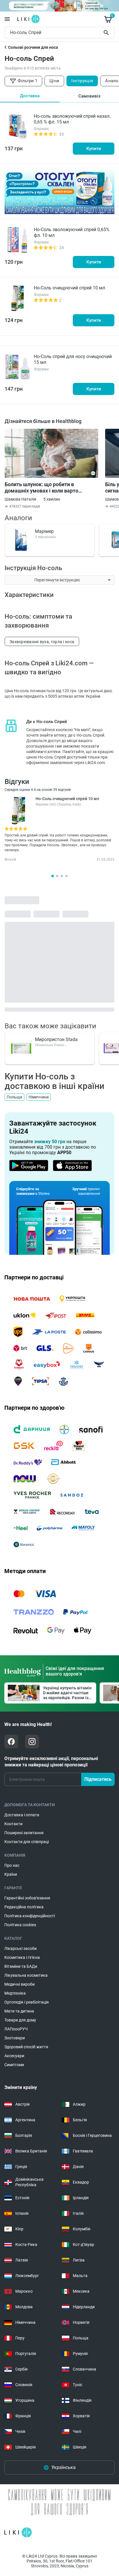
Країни (11, 1874)
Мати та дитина (19, 2011)
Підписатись (98, 1779)
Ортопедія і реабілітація (27, 2002)
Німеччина (39, 1097)
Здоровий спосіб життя (26, 2047)
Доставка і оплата (22, 1815)
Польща (14, 1097)
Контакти (13, 1824)
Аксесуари (14, 2056)
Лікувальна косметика (26, 1975)
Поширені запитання (24, 1833)
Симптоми (14, 2065)
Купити (94, 149)
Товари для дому (20, 2020)
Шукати (107, 33)
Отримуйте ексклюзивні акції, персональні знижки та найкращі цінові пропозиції (51, 1762)
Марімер (44, 531)
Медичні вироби (19, 1984)
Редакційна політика (24, 1907)
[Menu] (7, 19)
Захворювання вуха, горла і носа (42, 642)
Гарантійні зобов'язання (27, 1898)
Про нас (12, 1865)
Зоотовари (15, 2038)
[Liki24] (18, 2532)
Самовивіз (89, 96)
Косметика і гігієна (22, 1957)
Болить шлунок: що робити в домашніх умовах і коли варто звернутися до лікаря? (41, 488)
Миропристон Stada (56, 1039)
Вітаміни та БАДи (21, 1966)
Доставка (30, 96)
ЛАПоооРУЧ (16, 2029)
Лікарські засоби (21, 1948)
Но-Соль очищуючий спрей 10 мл (69, 288)
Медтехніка (15, 1993)
